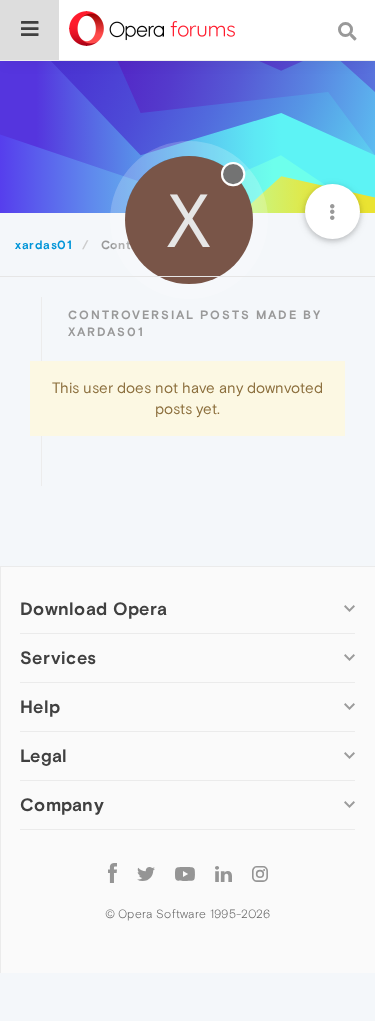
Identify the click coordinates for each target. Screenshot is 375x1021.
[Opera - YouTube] (185, 872)
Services (58, 657)
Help (40, 706)
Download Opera (93, 608)
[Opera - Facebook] (112, 872)
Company (62, 804)
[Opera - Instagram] (260, 872)
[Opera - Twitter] (146, 872)
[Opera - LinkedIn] (223, 872)
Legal (44, 755)
